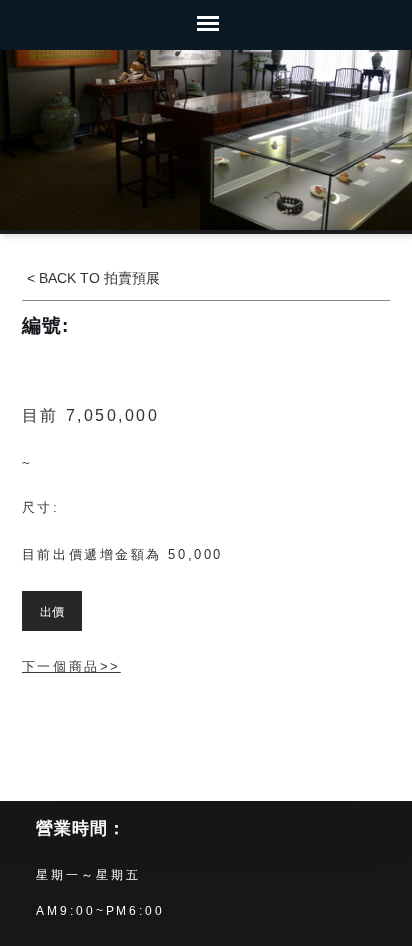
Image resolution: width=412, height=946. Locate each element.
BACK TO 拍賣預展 (97, 278)
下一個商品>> (71, 666)
